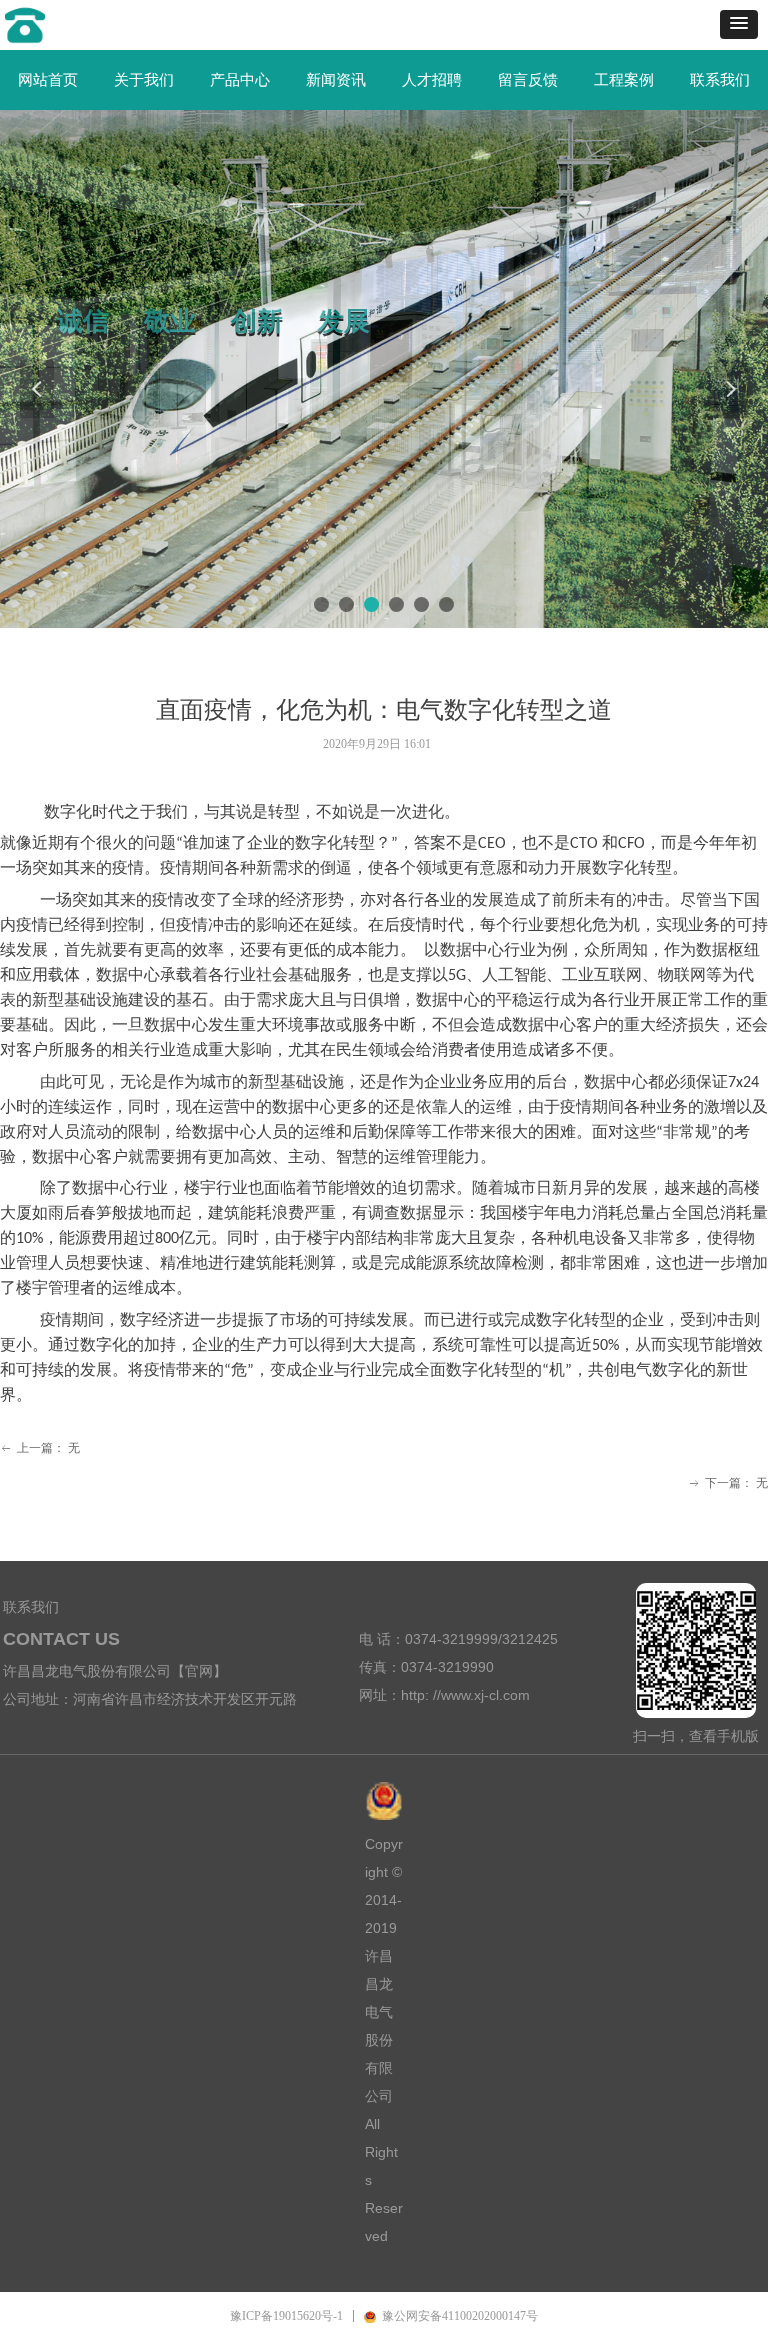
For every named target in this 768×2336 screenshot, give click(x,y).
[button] (739, 24)
